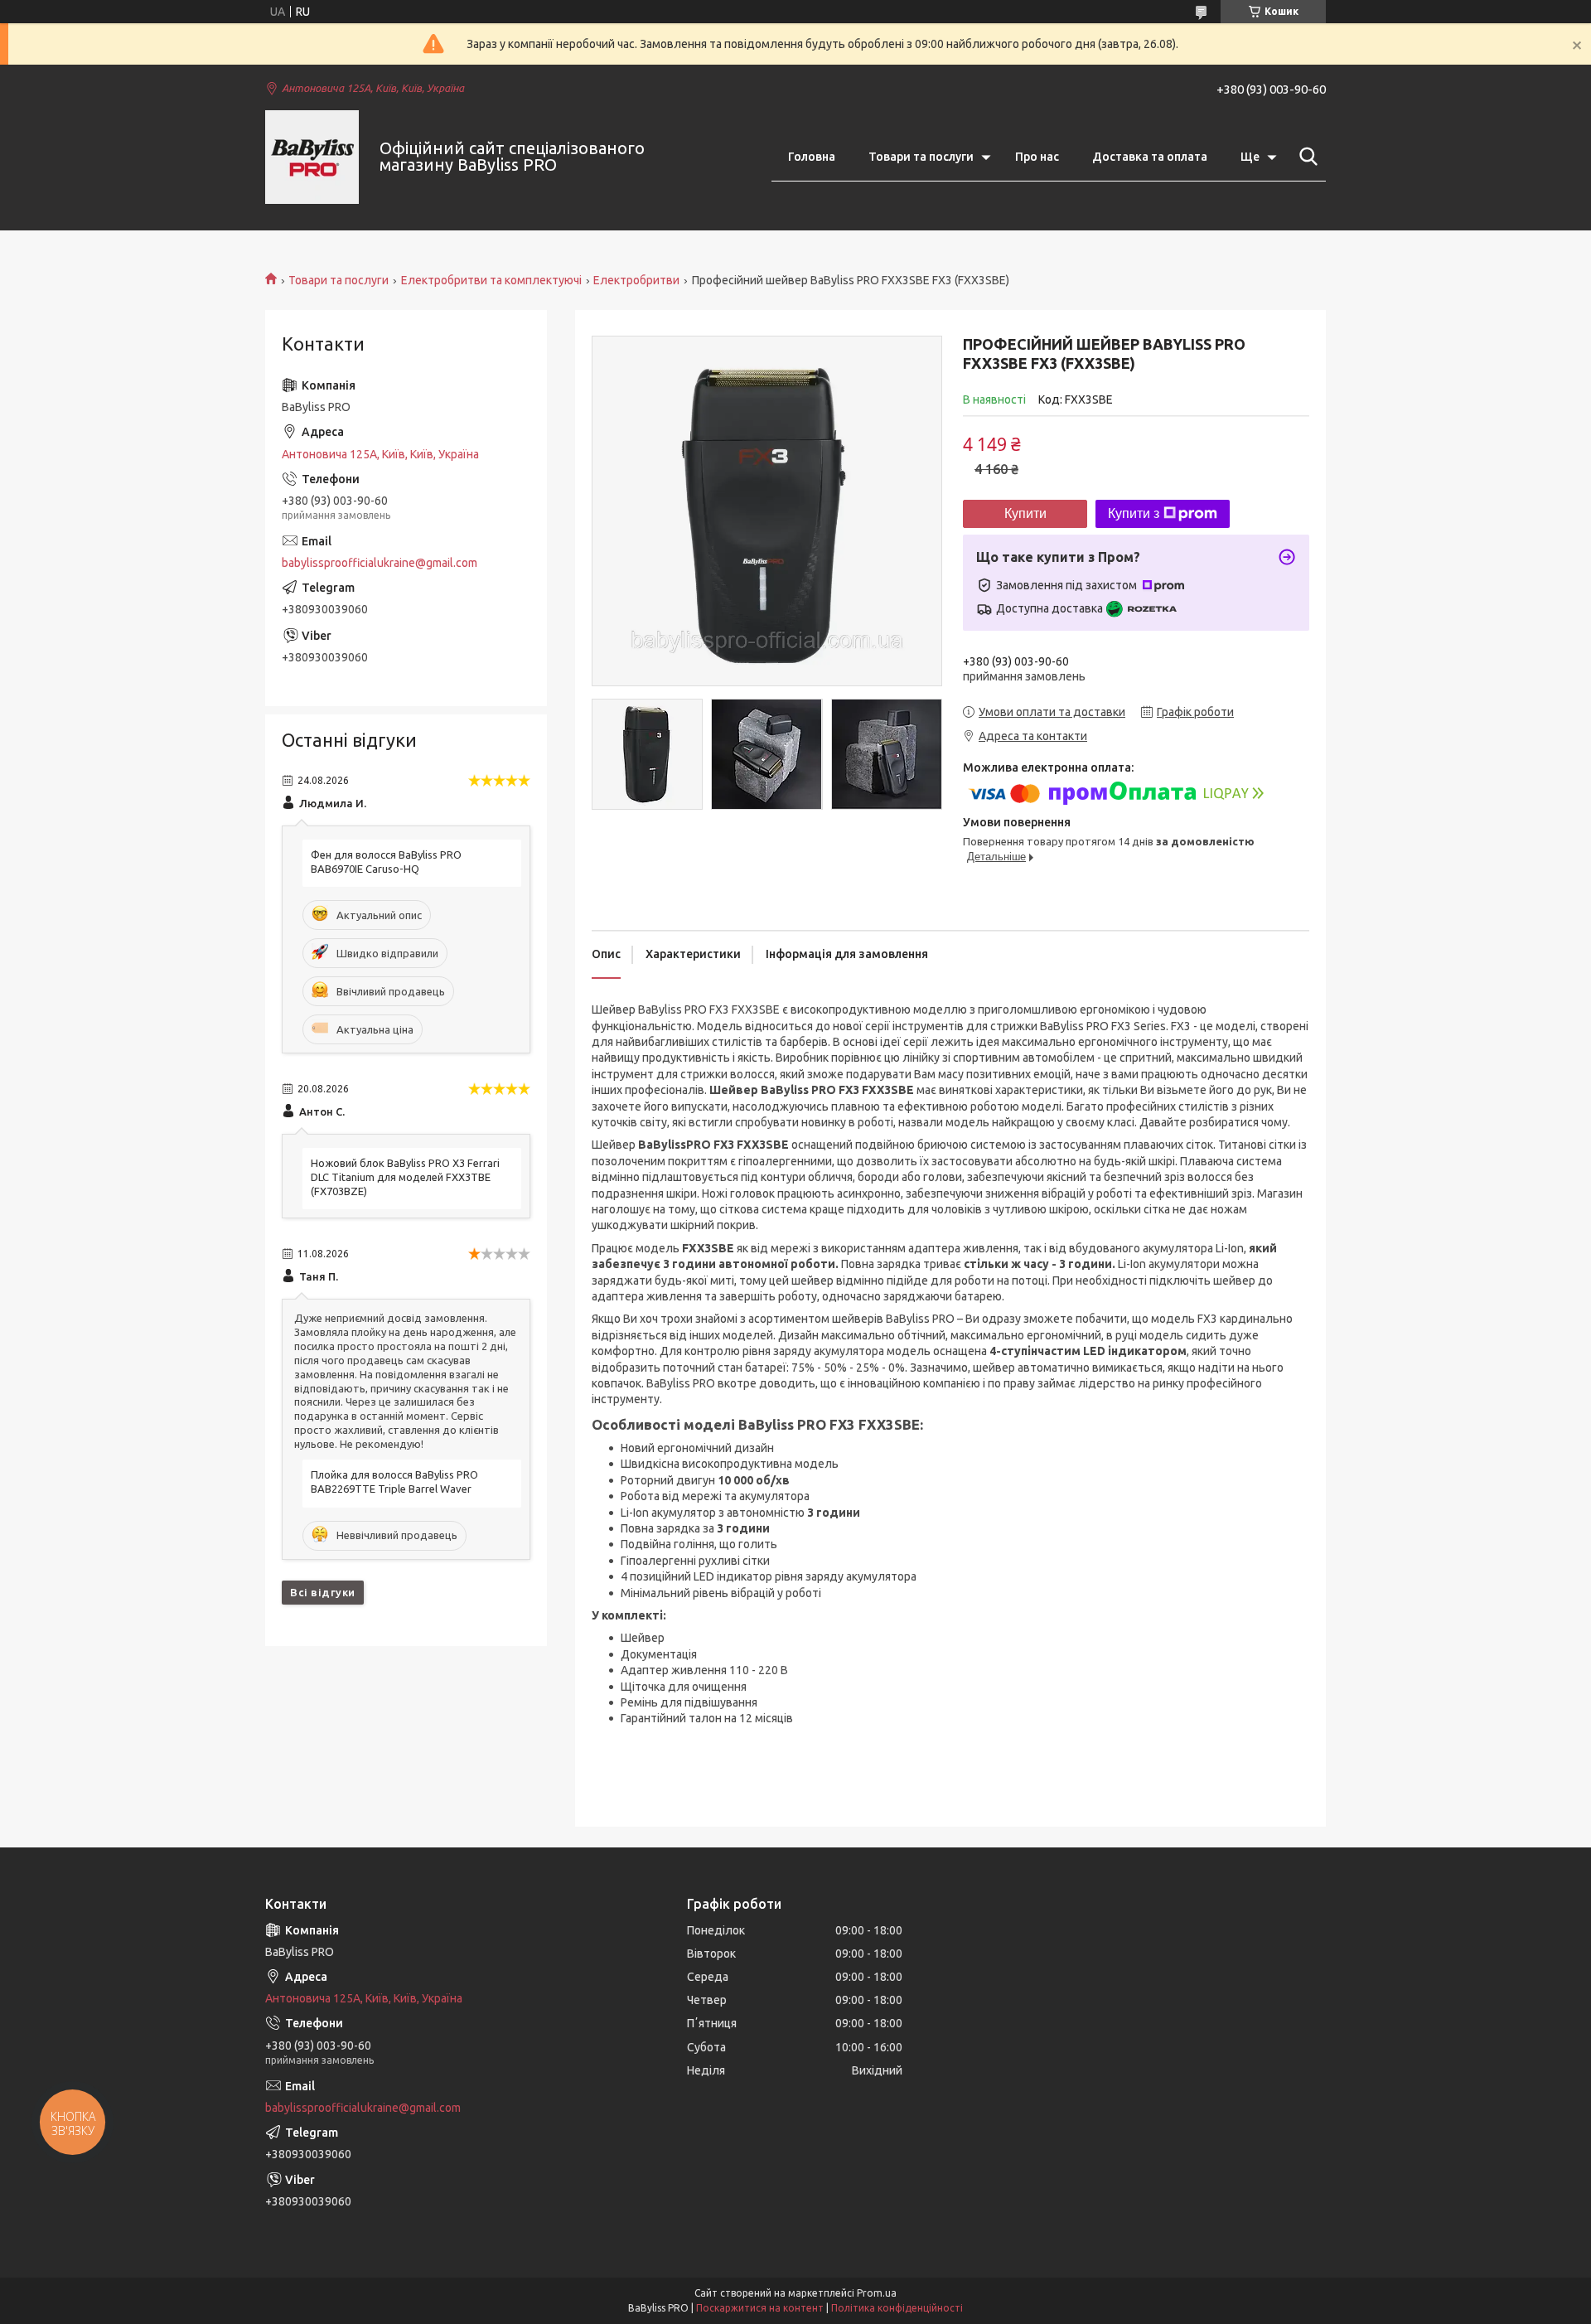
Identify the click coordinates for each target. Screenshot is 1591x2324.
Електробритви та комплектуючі (491, 280)
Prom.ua (877, 2293)
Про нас (1037, 157)
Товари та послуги (921, 157)
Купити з (1134, 513)
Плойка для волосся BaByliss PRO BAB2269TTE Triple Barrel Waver (394, 1482)
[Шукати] (1305, 157)
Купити (1025, 513)
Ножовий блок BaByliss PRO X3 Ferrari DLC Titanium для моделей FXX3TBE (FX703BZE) (405, 1177)
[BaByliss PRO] (312, 157)
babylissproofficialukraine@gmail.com (380, 563)
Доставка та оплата (1150, 157)
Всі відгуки (323, 1592)
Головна (812, 157)
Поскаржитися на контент (760, 2308)
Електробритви (636, 280)
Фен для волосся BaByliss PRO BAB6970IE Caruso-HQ (386, 862)
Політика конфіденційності (897, 2308)
